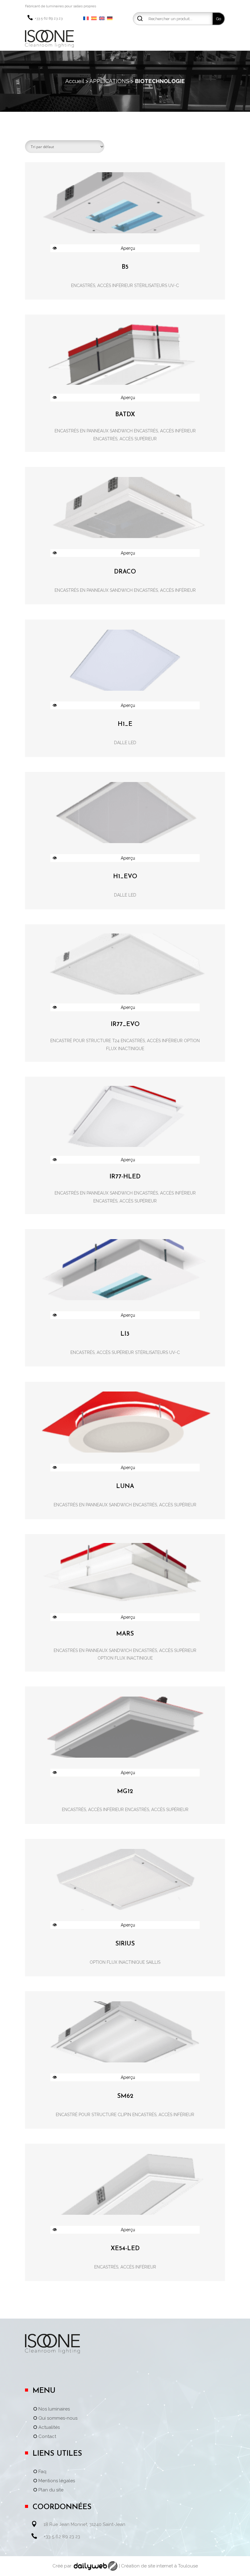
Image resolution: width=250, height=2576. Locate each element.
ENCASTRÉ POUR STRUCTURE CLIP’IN (93, 2115)
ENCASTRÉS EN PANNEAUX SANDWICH (94, 431)
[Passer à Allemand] (110, 19)
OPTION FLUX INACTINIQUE (125, 1658)
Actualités (49, 2428)
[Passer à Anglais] (102, 19)
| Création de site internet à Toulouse (158, 2566)
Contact (47, 2437)
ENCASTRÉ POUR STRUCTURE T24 (85, 1041)
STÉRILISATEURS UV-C (157, 286)
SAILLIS (153, 1962)
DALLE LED (125, 743)
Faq (42, 2472)
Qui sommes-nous (58, 2418)
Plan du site (51, 2490)
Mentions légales (57, 2481)
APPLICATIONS (109, 81)
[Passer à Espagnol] (94, 19)
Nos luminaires (54, 2409)
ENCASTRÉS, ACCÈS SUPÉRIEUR (125, 439)
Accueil (75, 81)
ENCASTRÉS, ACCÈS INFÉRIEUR (102, 286)
